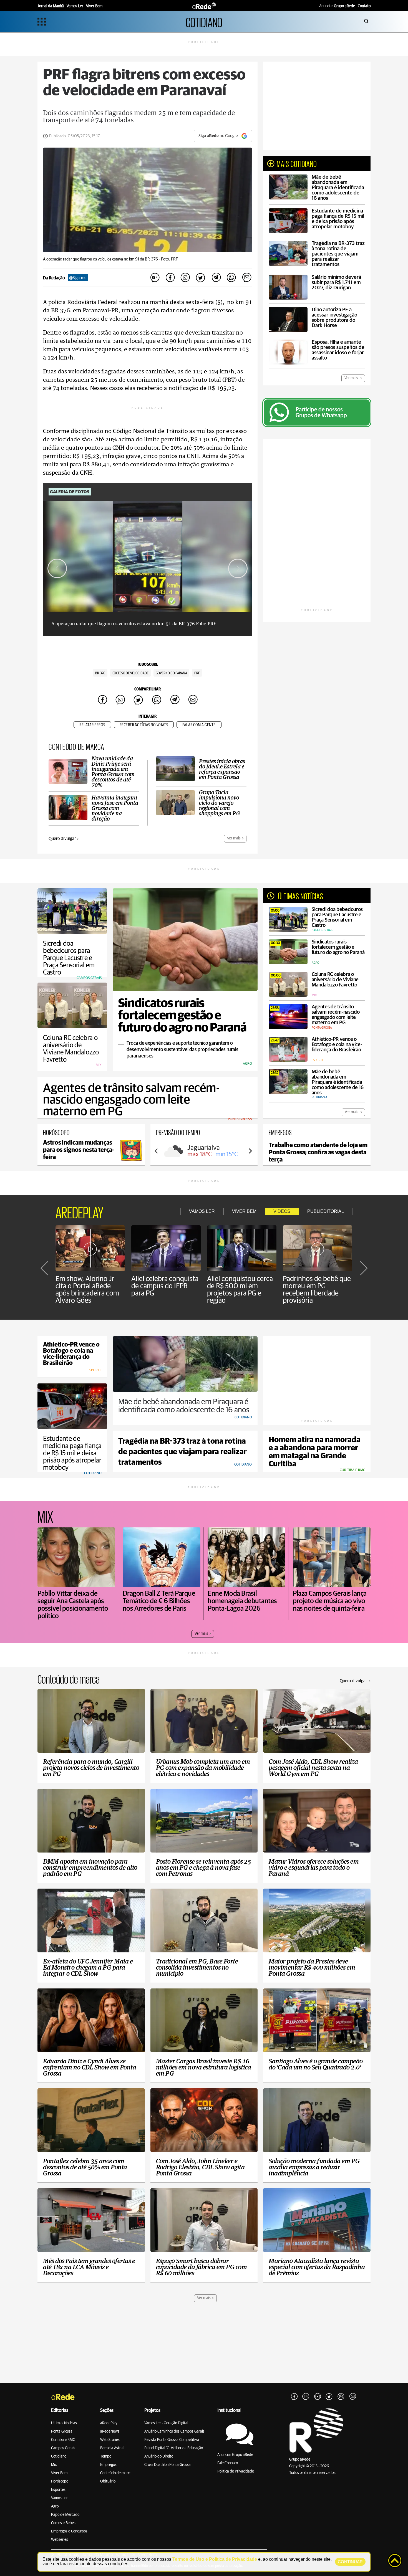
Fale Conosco (228, 2463)
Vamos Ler (59, 2498)
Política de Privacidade (236, 2471)
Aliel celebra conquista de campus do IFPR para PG (165, 1286)
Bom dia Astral (112, 2448)
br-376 (100, 673)
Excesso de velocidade (130, 673)
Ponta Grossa (62, 2431)
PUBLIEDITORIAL (326, 1211)
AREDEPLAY (80, 1211)
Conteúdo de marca (116, 2473)
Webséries (60, 2540)
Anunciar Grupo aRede (235, 2455)
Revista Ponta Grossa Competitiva (172, 2440)
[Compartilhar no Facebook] (170, 278)
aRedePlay (109, 2423)
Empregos (108, 2465)
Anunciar (337, 6)
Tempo (106, 2456)
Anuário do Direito (159, 2456)
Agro (55, 2506)
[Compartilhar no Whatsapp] (231, 278)
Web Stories (110, 2440)
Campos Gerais (63, 2448)
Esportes (58, 2490)
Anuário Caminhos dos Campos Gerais (174, 2431)
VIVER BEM (244, 1211)
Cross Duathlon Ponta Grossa (168, 2465)
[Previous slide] (157, 1151)
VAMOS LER (202, 1211)
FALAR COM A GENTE (199, 725)
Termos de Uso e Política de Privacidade (215, 2559)
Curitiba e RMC (63, 2440)
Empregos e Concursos (69, 2531)
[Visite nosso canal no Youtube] (318, 2397)
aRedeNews (110, 2431)
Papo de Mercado (65, 2515)
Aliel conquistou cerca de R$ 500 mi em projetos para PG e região (240, 1290)
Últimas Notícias (64, 2423)
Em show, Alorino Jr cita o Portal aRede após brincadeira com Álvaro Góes (87, 1290)
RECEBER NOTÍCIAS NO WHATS (144, 725)
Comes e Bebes (63, 2523)
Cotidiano (59, 2456)
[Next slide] (238, 568)
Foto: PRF (169, 259)
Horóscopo (60, 2481)
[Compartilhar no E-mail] (246, 278)
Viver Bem (59, 2473)
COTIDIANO (204, 21)
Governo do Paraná (171, 673)
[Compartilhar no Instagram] (185, 278)
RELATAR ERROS (92, 725)
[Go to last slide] (57, 568)
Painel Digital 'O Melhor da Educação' (174, 2448)
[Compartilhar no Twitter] (201, 278)
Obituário (108, 2481)
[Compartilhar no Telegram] (216, 278)
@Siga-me (78, 278)
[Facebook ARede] (294, 2397)
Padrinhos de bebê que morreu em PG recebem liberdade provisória (317, 1290)
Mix (54, 2465)
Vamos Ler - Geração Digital (166, 2423)
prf (197, 673)
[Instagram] (306, 2397)
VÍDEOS (282, 1211)
